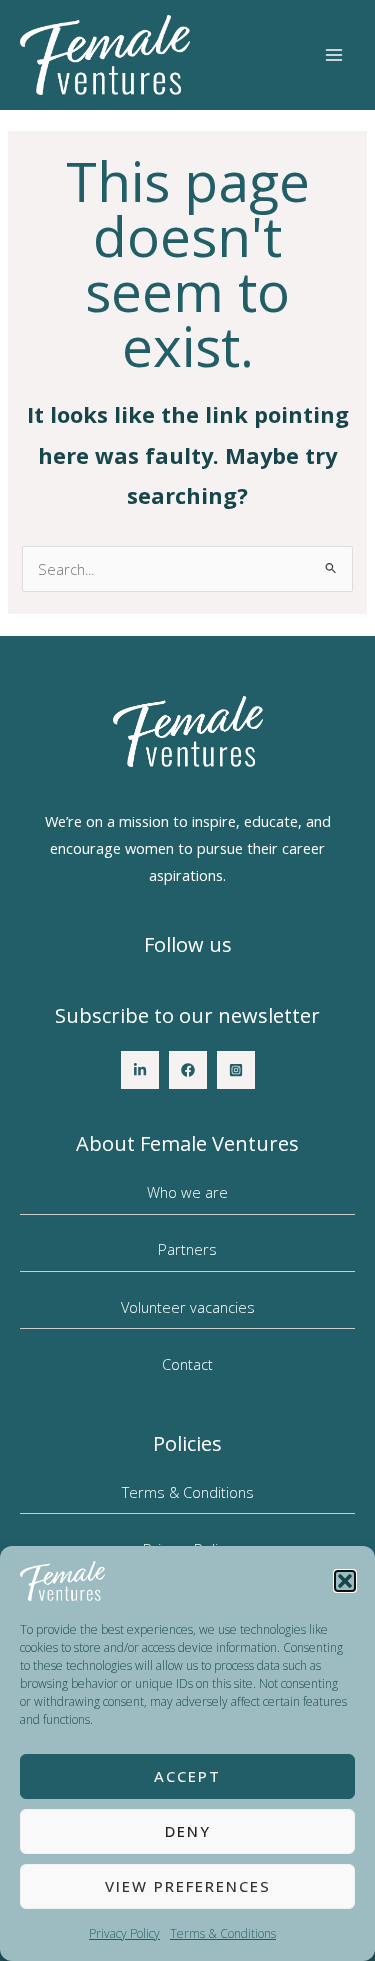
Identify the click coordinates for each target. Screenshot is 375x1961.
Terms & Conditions (223, 1933)
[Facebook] (188, 1070)
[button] (345, 1581)
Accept (187, 1776)
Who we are (187, 1192)
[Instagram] (236, 1070)
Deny (188, 1831)
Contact (187, 1364)
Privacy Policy (124, 1933)
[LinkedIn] (140, 1070)
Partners (187, 1249)
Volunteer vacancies (188, 1307)
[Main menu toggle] (334, 55)
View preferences (188, 1886)
